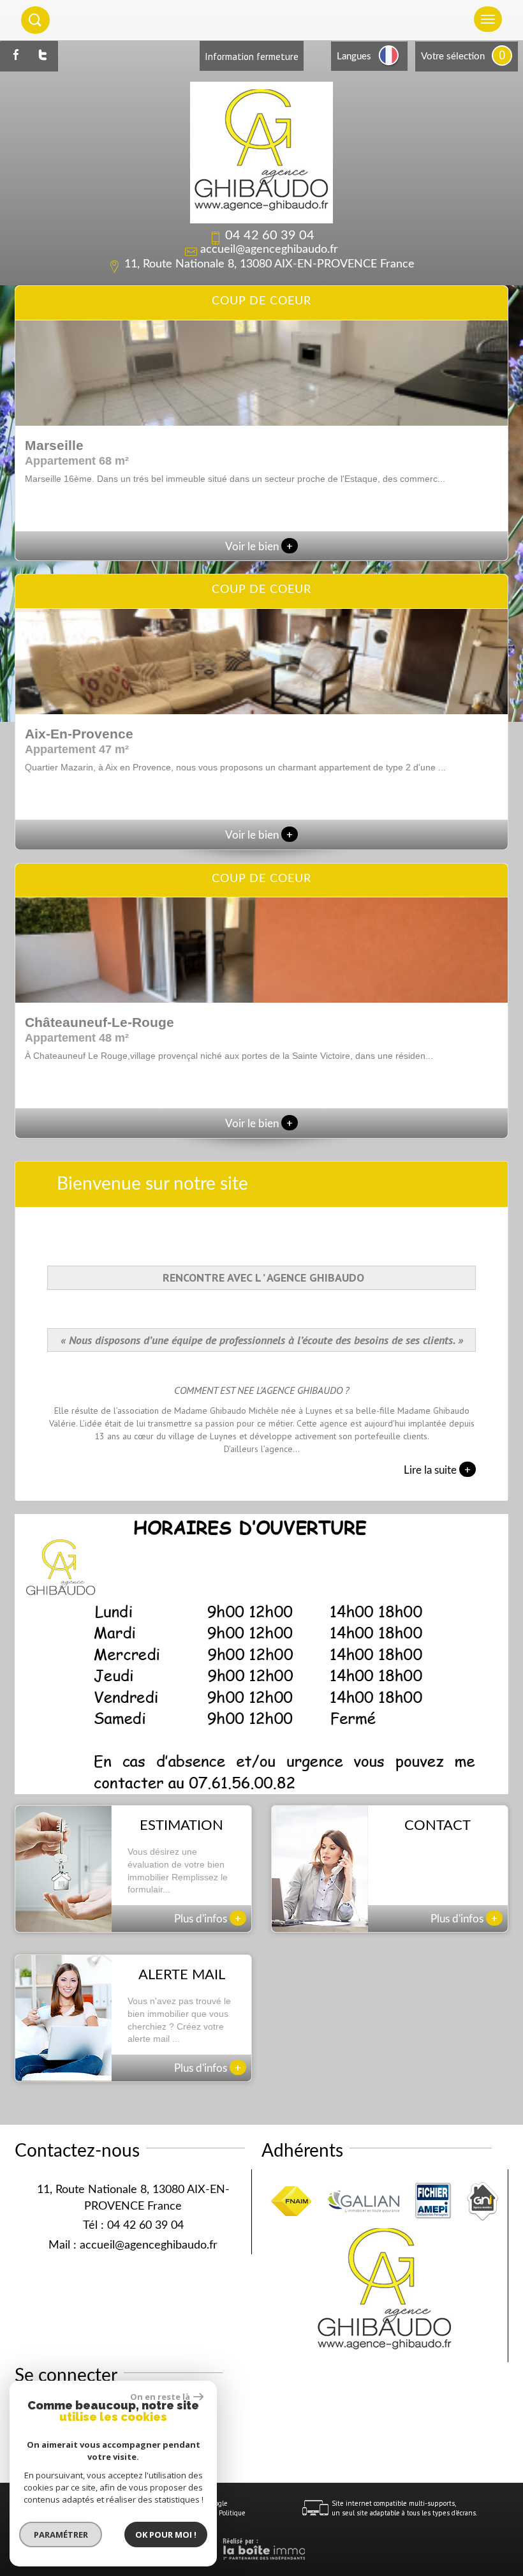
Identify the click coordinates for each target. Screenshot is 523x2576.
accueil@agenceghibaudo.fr (269, 250)
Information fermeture (252, 56)
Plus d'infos (208, 1918)
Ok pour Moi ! (166, 2535)
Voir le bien (259, 547)
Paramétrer (61, 2535)
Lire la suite (437, 1469)
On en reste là (160, 2397)
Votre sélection (453, 56)
